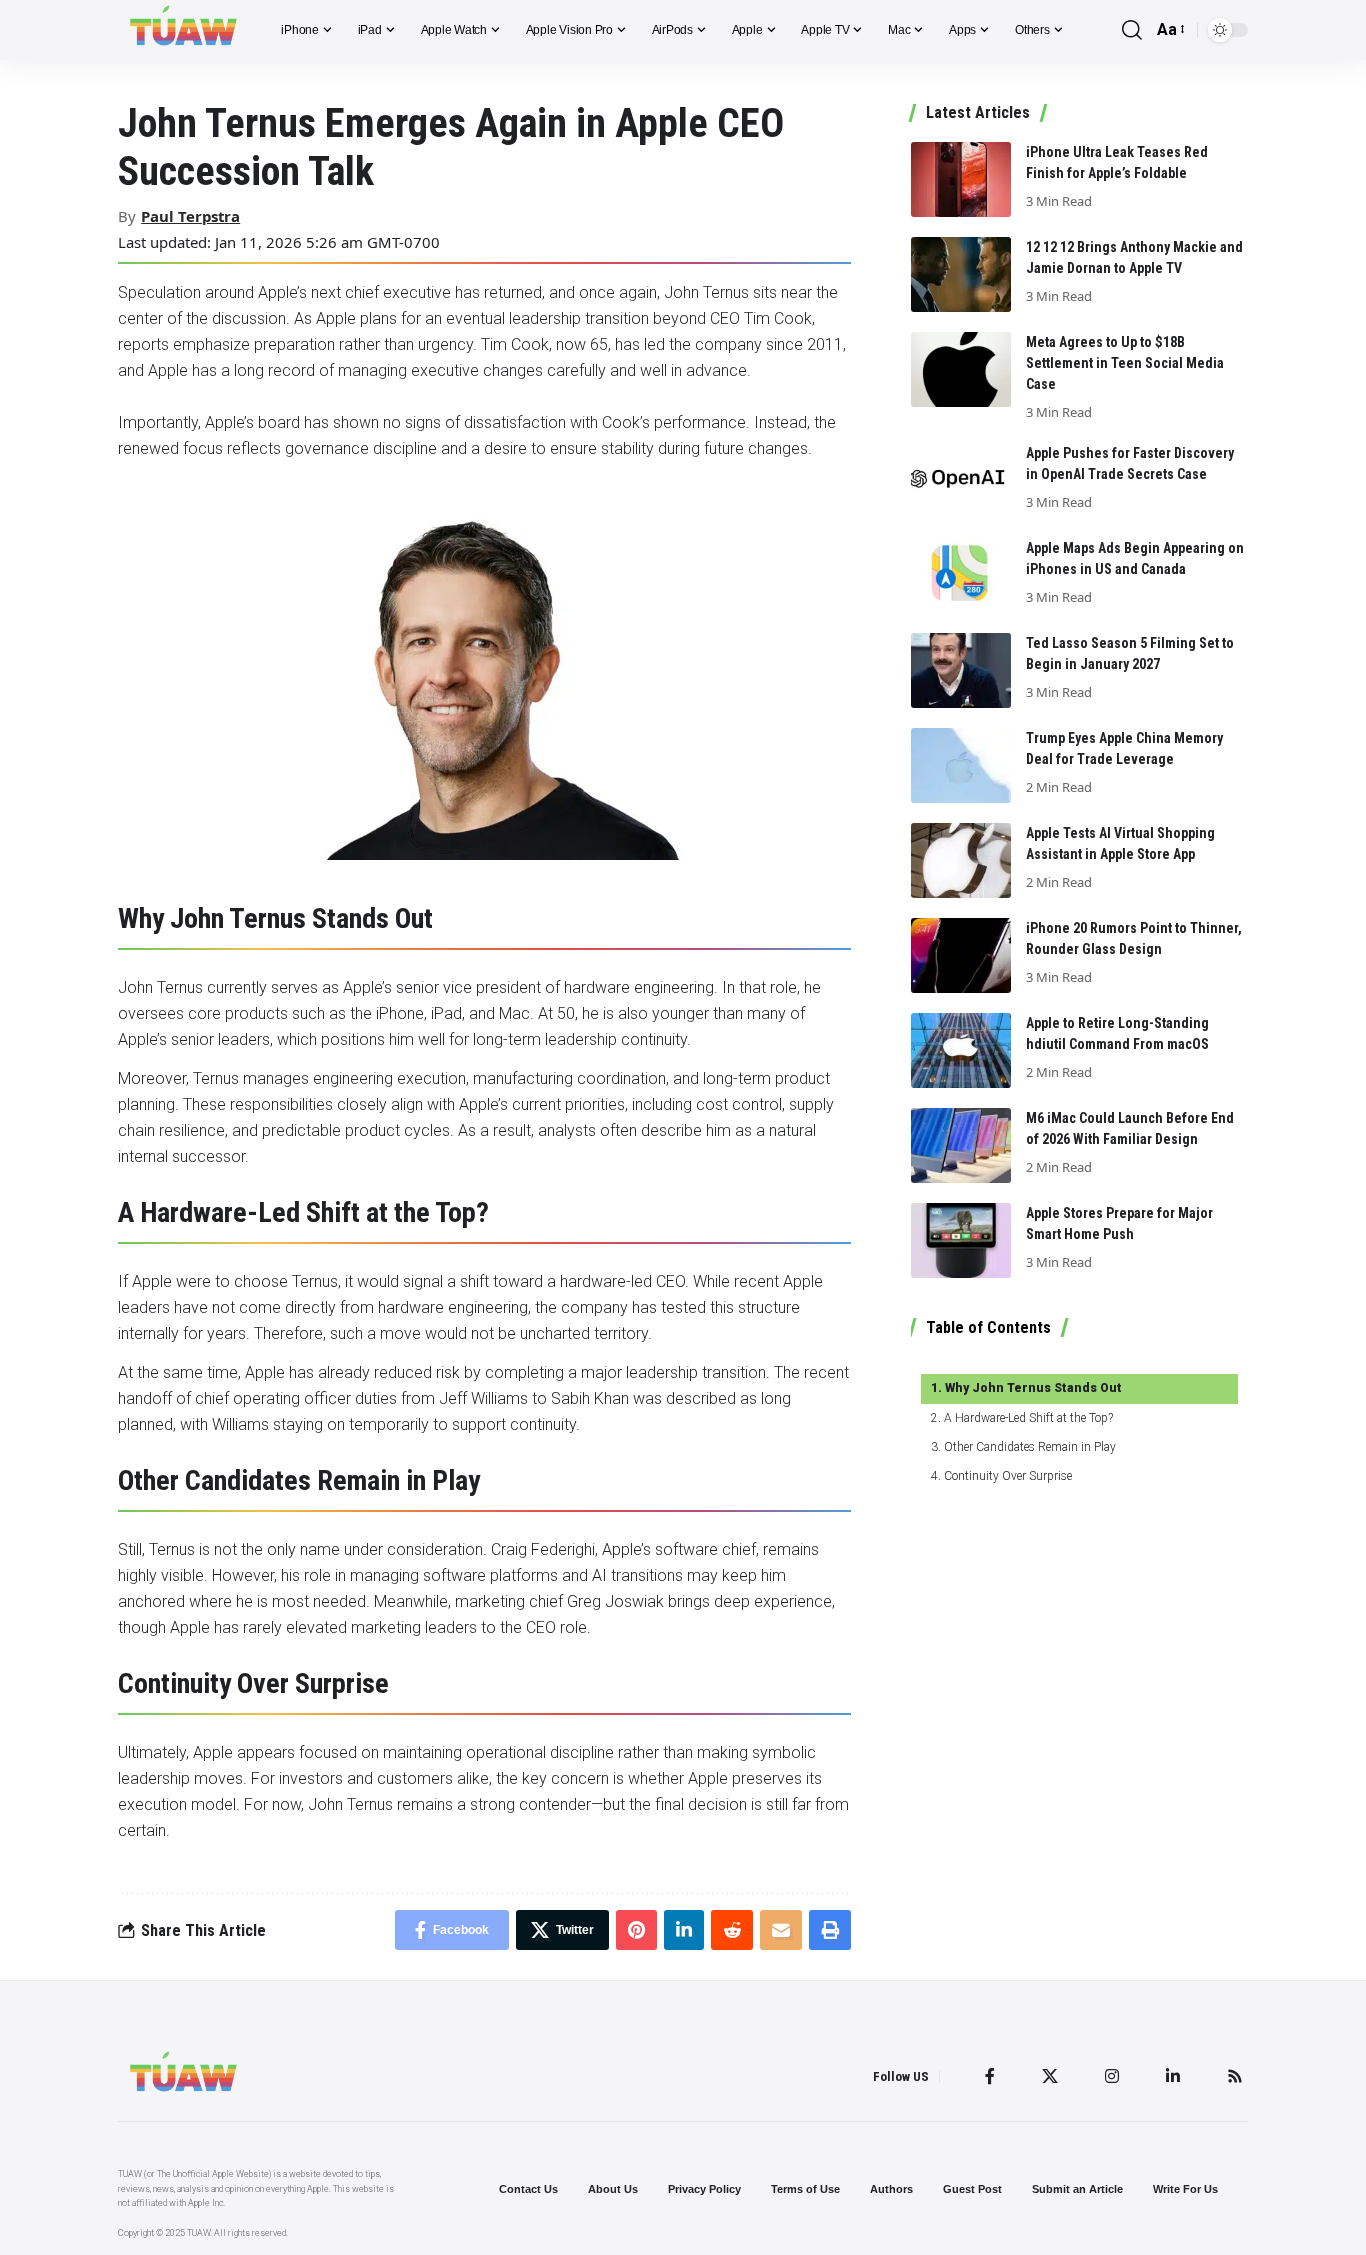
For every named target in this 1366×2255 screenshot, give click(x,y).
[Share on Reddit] (732, 1930)
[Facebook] (990, 2076)
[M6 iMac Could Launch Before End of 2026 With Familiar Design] (961, 1145)
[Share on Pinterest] (636, 1930)
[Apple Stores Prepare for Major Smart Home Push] (961, 1240)
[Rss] (1235, 2076)
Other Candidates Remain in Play (1029, 1447)
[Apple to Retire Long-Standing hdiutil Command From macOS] (961, 1050)
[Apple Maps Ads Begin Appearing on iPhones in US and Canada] (961, 575)
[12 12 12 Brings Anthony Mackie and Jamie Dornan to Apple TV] (961, 274)
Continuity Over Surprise (1007, 1476)
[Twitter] (1050, 2076)
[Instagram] (1112, 2076)
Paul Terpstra (190, 216)
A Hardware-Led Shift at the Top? (1028, 1418)
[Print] (830, 1930)
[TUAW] (183, 30)
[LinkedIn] (1173, 2076)
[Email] (781, 1930)
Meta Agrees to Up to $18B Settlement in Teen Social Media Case (1125, 363)
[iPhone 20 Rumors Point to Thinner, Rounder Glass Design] (961, 955)
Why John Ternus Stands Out (1033, 1388)
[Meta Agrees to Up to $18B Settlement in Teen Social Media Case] (961, 369)
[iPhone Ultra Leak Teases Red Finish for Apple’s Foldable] (961, 179)
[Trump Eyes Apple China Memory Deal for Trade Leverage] (961, 765)
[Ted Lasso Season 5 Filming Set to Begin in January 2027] (961, 670)
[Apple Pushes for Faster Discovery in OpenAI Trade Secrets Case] (961, 480)
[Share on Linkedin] (684, 1930)
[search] (1132, 30)
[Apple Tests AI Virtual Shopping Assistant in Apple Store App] (961, 860)
